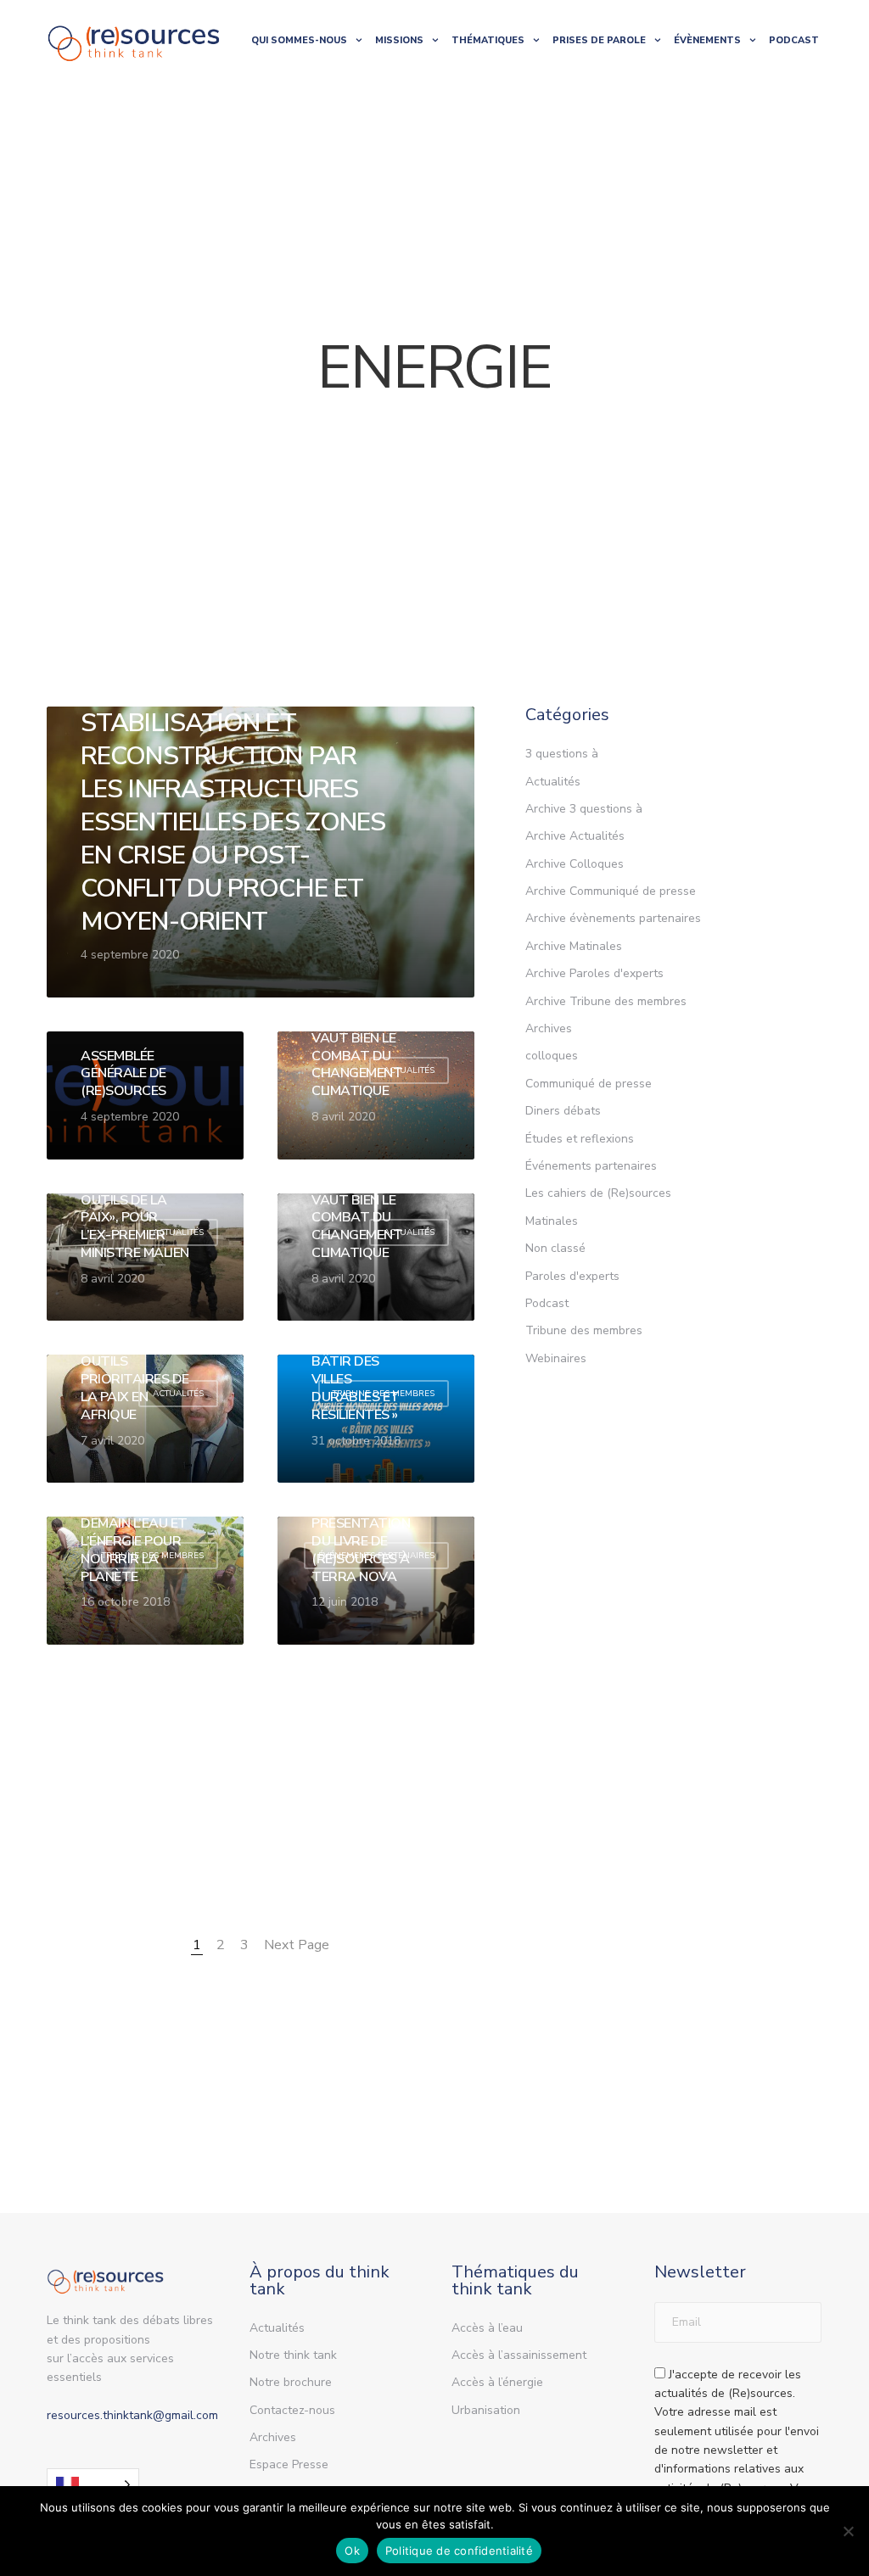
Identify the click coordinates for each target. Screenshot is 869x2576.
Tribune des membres (584, 1330)
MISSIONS (399, 40)
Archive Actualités (575, 836)
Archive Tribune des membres (606, 1001)
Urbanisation (486, 2410)
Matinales (552, 1221)
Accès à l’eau (487, 2328)
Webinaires (556, 1358)
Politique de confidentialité (459, 2551)
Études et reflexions (580, 1139)
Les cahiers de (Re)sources (598, 1193)
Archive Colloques (575, 864)
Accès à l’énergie (497, 2382)
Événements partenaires (591, 1166)
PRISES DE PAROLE (599, 40)
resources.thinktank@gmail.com (132, 2415)
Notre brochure (291, 2382)
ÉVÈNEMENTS (707, 40)
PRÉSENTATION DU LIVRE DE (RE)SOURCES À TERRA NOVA (361, 1550)
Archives (549, 1028)
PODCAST (794, 40)
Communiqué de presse (589, 1084)
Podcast (547, 1303)
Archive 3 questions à (584, 809)
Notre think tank (293, 2355)
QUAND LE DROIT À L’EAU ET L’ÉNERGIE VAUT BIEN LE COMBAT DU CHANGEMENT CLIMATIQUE (358, 1038)
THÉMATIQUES (488, 40)
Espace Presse (289, 2464)
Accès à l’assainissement (519, 2355)
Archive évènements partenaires (613, 918)
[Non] (848, 2531)
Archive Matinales (574, 946)
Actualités (553, 782)
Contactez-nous (292, 2410)
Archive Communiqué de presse (611, 891)
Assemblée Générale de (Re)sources (123, 1074)
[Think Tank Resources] (134, 40)
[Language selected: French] (93, 2485)
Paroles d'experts (572, 1276)
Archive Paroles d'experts (594, 973)
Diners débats (563, 1111)
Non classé (555, 1248)
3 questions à (562, 754)
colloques (552, 1056)
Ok (352, 2551)
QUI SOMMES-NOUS (299, 40)
